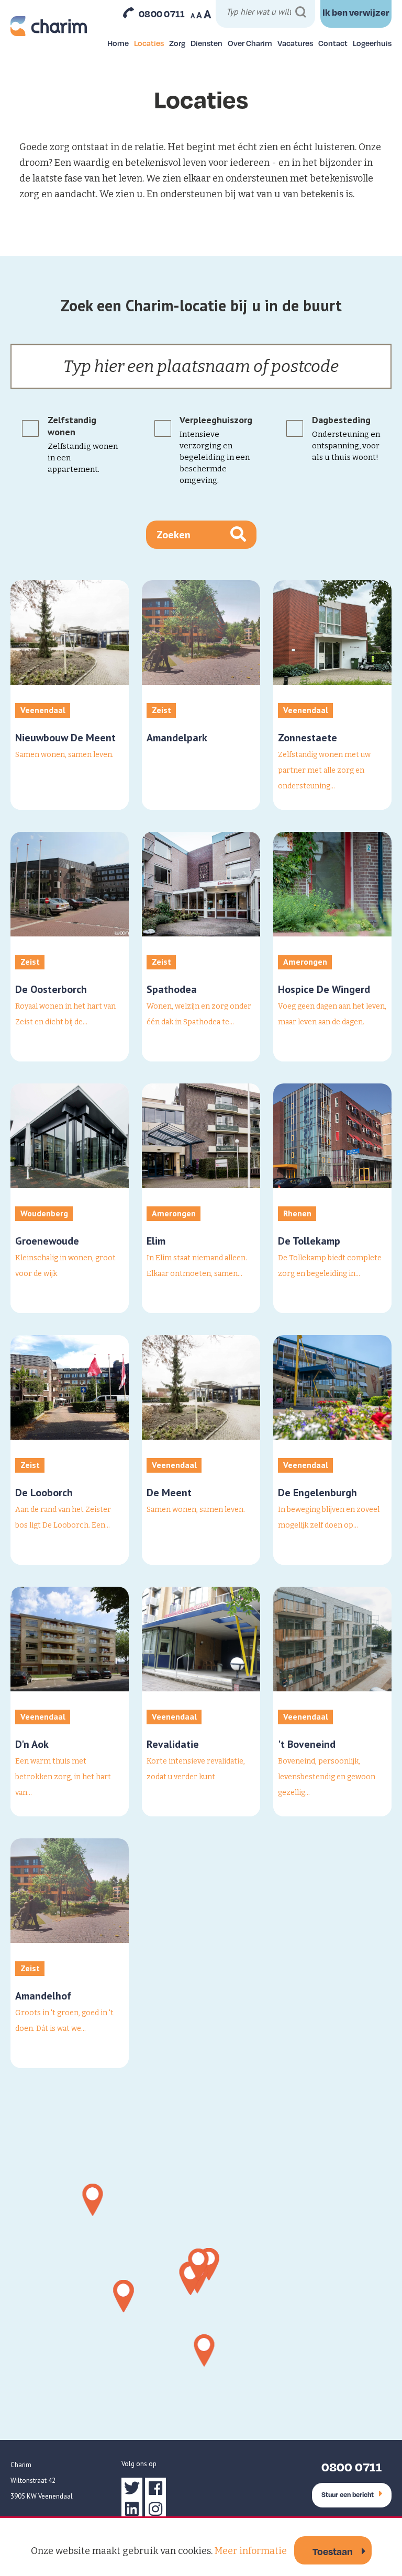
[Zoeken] (301, 12)
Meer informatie (251, 2551)
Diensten (206, 43)
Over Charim (250, 43)
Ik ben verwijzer (356, 12)
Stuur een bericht (348, 2494)
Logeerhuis (372, 43)
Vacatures (295, 43)
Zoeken (174, 535)
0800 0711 (162, 14)
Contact (333, 43)
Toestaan (333, 2551)
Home (118, 43)
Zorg (177, 43)
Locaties (149, 43)
